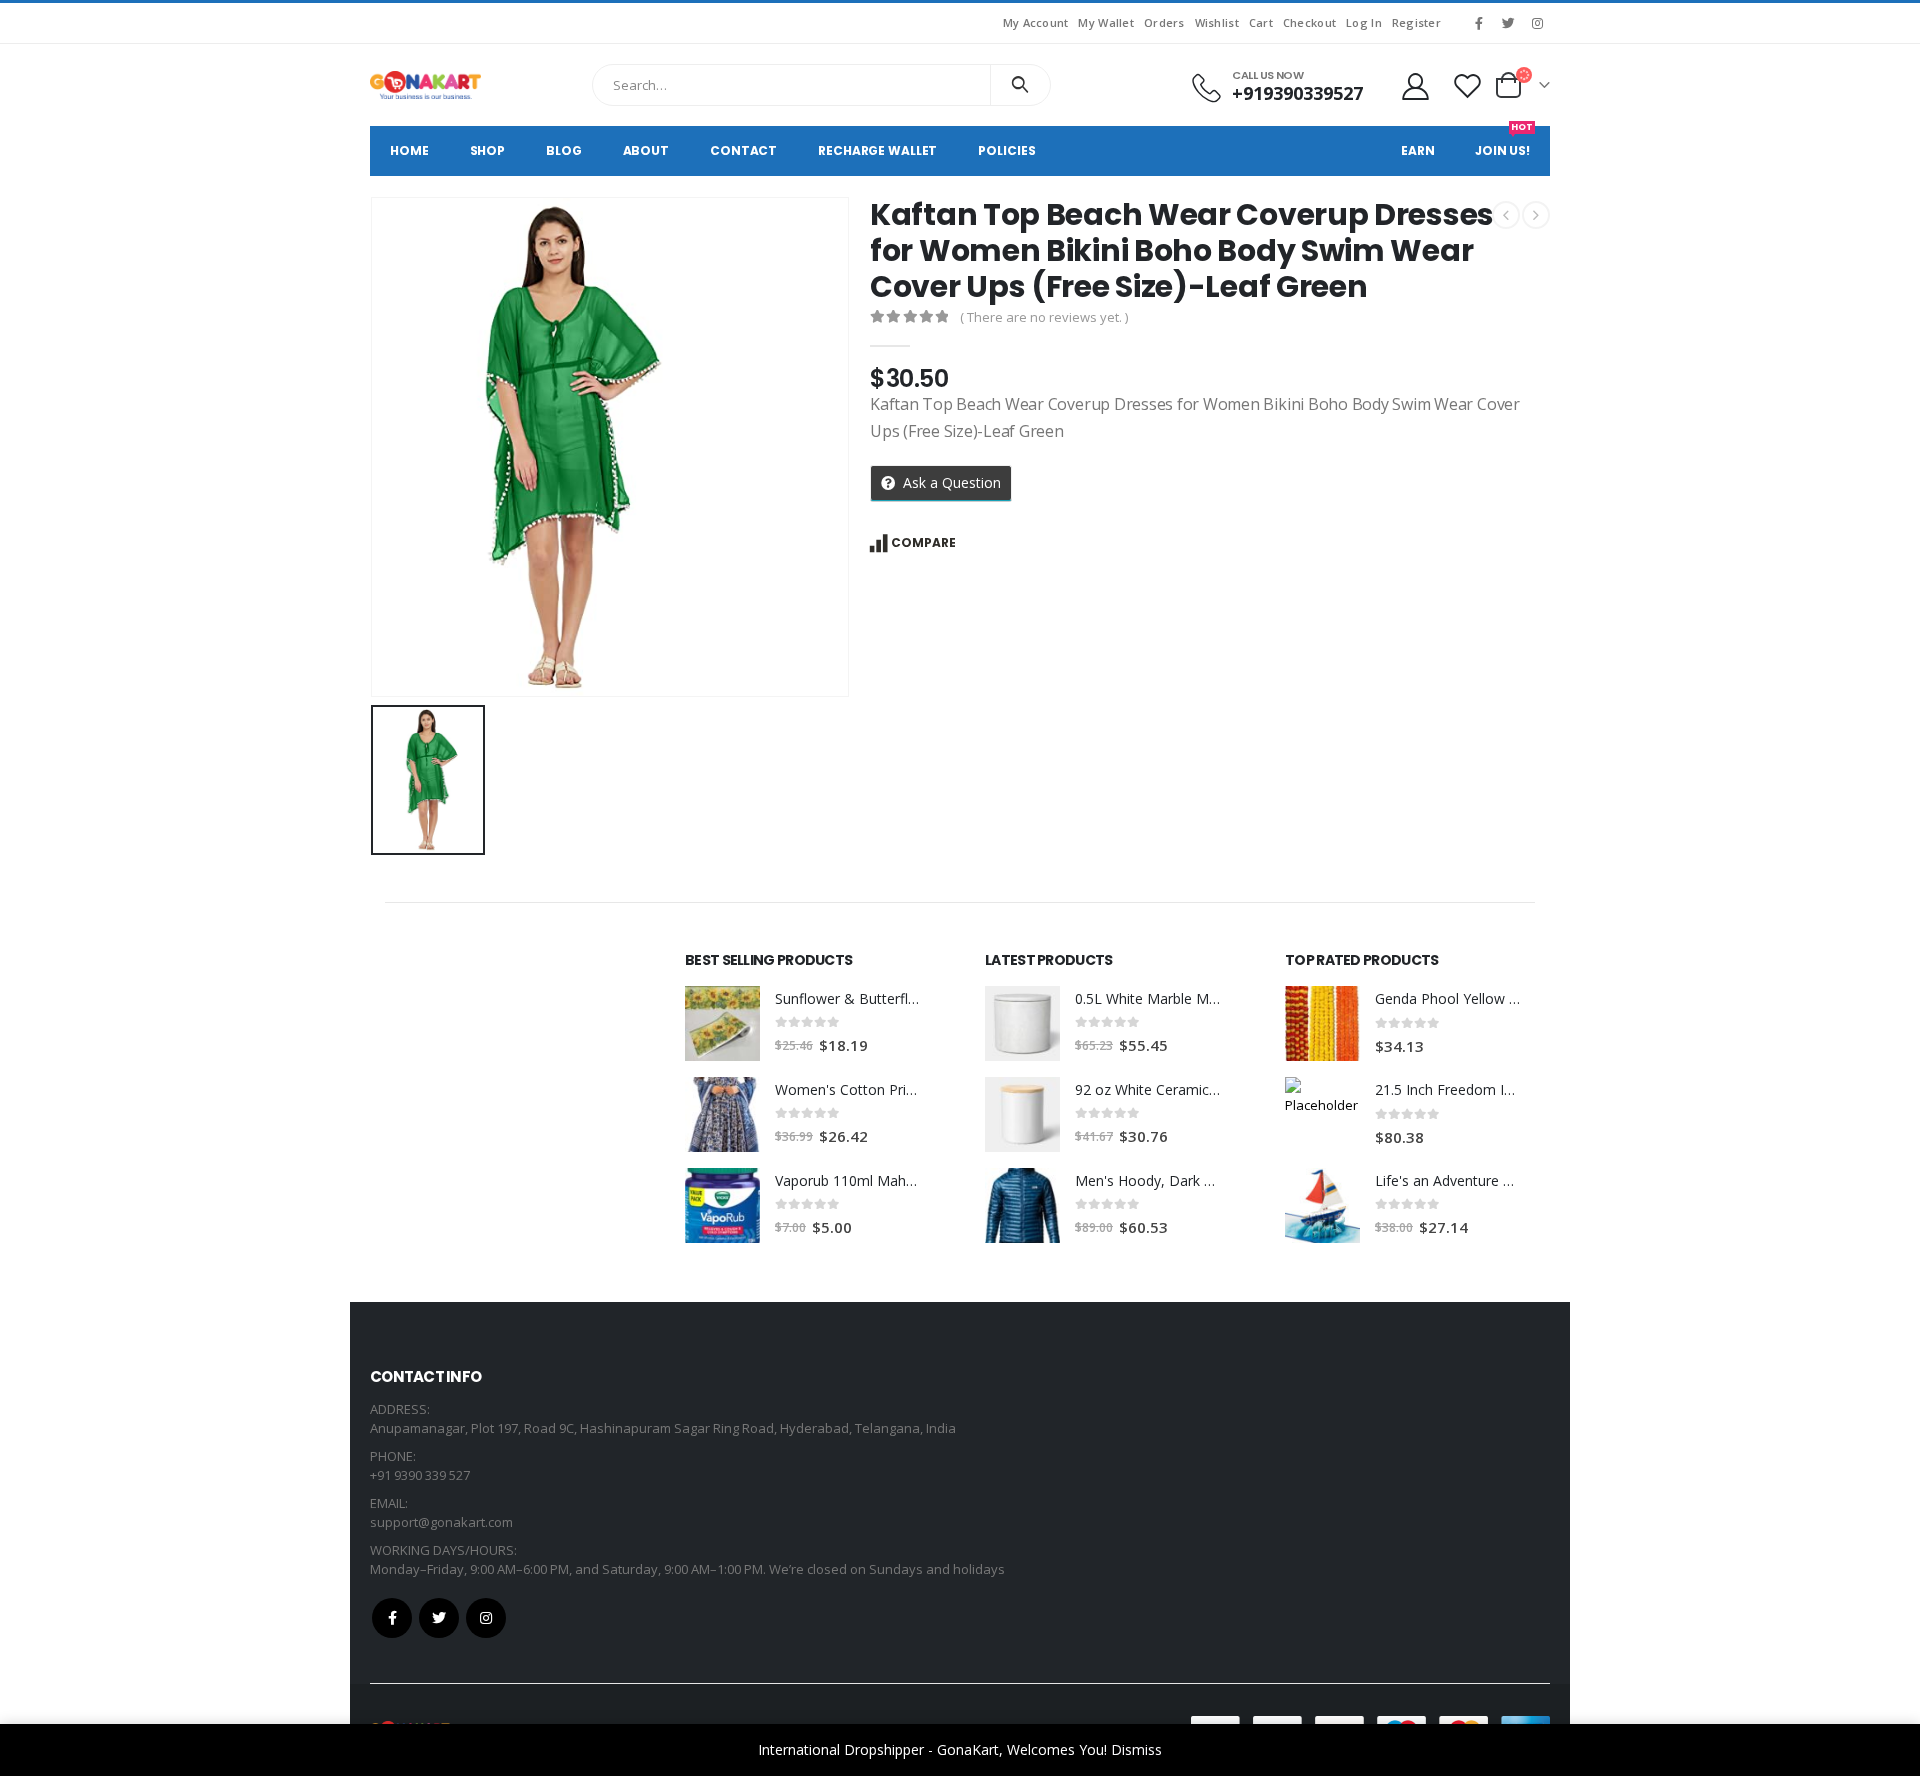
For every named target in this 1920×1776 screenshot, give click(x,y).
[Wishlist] (1468, 85)
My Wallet (1105, 22)
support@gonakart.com (441, 1522)
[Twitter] (1508, 23)
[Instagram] (1537, 23)
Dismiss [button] (1136, 1749)
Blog (564, 150)
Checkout (1309, 22)
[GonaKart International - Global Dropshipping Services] (425, 85)
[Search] (1020, 85)
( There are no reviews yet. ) (1044, 317)
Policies (1006, 150)
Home (409, 150)
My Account (1036, 22)
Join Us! (1504, 142)
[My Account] (1415, 85)
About (646, 150)
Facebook (392, 1618)
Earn (1418, 150)
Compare (923, 542)
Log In (1364, 22)
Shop (488, 150)
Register (1416, 22)
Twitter (439, 1618)
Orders (1164, 22)
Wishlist (1217, 22)
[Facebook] (1479, 23)
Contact (743, 150)
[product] (722, 1023)
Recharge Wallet (877, 150)
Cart (1261, 22)
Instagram (486, 1618)
